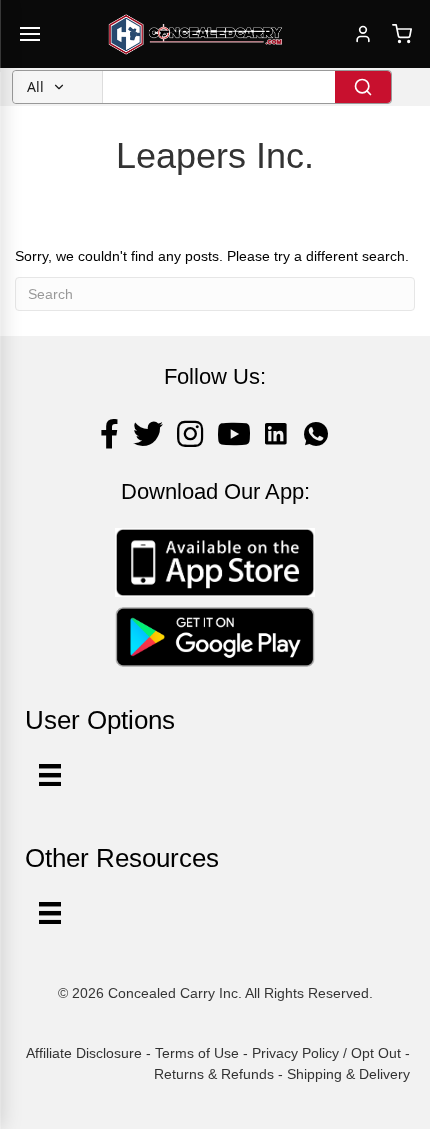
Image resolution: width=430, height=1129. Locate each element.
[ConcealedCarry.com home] (196, 34)
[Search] (363, 87)
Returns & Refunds (214, 1074)
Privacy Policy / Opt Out (326, 1053)
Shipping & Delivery (348, 1074)
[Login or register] (363, 34)
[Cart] (402, 34)
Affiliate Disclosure (84, 1053)
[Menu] (50, 913)
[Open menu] (30, 34)
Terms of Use (197, 1053)
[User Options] (50, 775)
